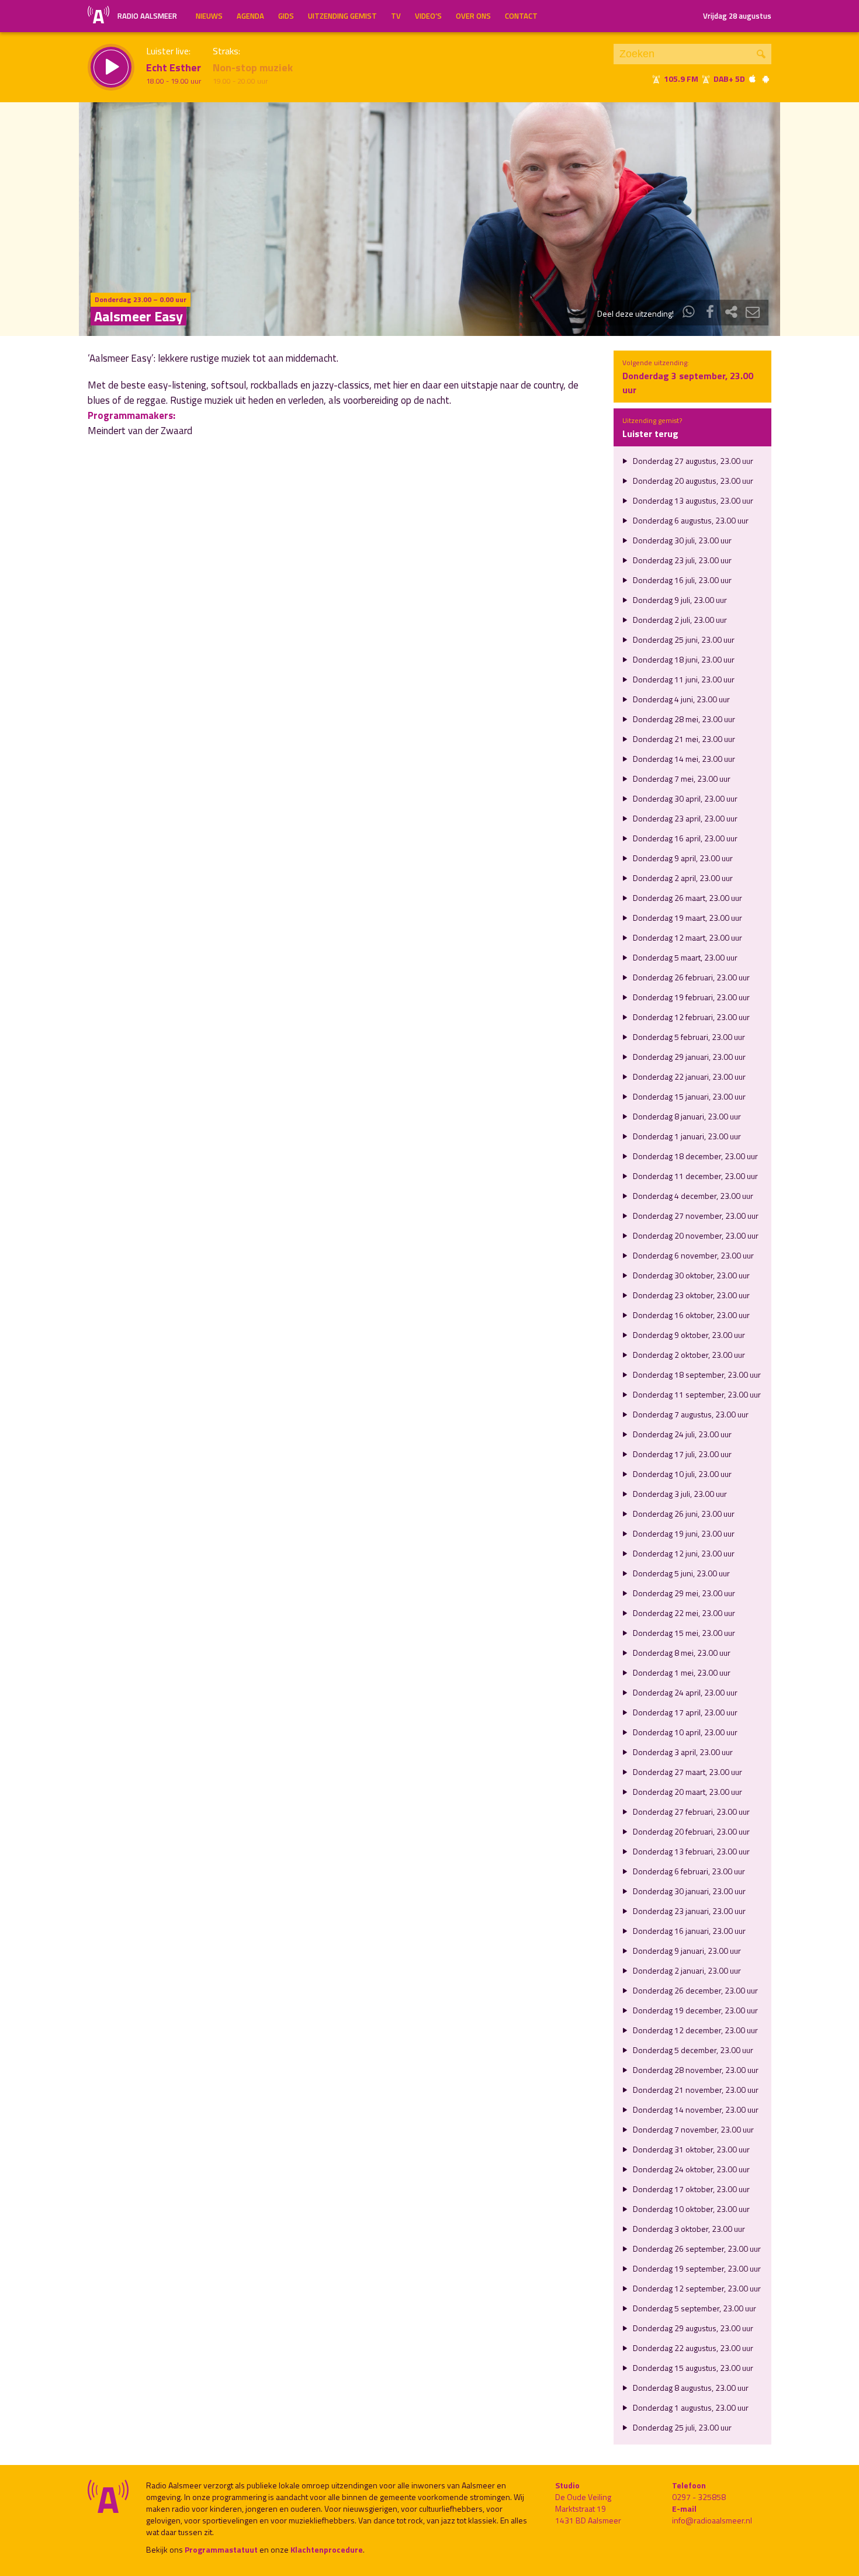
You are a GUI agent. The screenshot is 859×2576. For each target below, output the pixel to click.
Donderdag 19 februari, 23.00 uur (690, 997)
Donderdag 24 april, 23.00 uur (684, 1692)
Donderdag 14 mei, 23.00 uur (683, 759)
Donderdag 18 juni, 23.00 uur (683, 659)
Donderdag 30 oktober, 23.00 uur (690, 1275)
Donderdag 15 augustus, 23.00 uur (692, 2368)
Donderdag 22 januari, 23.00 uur (688, 1076)
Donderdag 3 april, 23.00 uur (682, 1752)
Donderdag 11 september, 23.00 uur (696, 1394)
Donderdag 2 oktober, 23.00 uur (688, 1355)
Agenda (250, 16)
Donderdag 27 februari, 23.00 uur (690, 1811)
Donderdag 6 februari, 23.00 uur (688, 1871)
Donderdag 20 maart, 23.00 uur (687, 1792)
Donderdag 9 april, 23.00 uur (682, 858)
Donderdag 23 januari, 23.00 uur (688, 1911)
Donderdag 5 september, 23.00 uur (694, 2308)
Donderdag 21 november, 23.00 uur (695, 2090)
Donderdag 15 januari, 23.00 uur (688, 1096)
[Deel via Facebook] (710, 313)
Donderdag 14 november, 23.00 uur (695, 2109)
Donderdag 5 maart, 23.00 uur (684, 957)
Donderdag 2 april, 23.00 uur (682, 878)
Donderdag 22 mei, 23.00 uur (683, 1613)
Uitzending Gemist (342, 16)
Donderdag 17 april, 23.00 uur (684, 1712)
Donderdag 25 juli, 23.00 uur (681, 2427)
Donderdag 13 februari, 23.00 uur (690, 1851)
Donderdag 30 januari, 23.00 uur (688, 1891)
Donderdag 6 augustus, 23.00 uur (690, 520)
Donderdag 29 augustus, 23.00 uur (692, 2328)
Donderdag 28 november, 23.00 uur (695, 2070)
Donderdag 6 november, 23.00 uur (692, 1255)
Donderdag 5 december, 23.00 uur (692, 2050)
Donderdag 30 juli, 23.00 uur (681, 540)
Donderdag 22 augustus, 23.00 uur (692, 2348)
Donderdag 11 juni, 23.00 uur (683, 679)
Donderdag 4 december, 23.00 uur (692, 1196)
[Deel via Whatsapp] (689, 313)
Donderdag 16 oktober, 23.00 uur (690, 1315)
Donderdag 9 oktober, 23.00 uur (688, 1335)
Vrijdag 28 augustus (737, 16)
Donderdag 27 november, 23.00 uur (695, 1216)
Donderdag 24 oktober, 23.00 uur (690, 2169)
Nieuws (209, 16)
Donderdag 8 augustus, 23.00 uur (690, 2388)
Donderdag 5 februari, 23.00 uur (688, 1037)
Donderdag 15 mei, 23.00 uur (683, 1633)
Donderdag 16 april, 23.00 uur (684, 838)
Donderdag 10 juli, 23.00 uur (681, 1474)
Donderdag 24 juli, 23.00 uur (681, 1434)
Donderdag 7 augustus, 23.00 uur (690, 1414)
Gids (286, 16)
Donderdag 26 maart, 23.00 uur (687, 898)
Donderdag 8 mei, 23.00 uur (681, 1653)
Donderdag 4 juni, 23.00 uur (680, 699)
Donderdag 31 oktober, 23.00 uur (690, 2149)
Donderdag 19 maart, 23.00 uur (687, 918)
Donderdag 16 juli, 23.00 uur (681, 580)
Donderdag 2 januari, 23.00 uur (686, 1970)
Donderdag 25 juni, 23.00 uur (683, 639)
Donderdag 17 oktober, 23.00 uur (690, 2189)
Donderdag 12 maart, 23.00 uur (687, 937)
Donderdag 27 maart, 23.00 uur (687, 1772)
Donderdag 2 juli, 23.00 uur (679, 620)
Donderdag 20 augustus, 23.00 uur (692, 481)
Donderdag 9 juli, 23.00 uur (679, 600)
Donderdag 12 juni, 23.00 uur (683, 1553)
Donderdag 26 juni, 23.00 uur (683, 1514)
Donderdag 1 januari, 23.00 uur (686, 1136)
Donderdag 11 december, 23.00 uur (695, 1176)
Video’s (428, 16)
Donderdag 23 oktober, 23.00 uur (690, 1295)
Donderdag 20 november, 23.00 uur (695, 1235)
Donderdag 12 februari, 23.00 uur (690, 1017)
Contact (521, 16)
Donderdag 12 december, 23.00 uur (695, 2030)
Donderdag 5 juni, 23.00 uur (680, 1573)
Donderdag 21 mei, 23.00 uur (683, 739)
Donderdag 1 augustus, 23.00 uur (690, 2407)
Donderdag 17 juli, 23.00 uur (681, 1454)
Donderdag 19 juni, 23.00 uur (683, 1533)
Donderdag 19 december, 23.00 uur (695, 2010)
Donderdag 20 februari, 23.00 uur (690, 1831)
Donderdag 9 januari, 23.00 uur (686, 1951)
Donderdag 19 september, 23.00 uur (696, 2268)
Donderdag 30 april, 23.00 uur (684, 798)
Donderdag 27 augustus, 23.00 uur (692, 461)
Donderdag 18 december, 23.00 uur (695, 1156)
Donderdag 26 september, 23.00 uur (696, 2249)
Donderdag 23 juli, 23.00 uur (681, 560)
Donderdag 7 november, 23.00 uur (692, 2129)
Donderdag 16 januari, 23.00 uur (688, 1931)
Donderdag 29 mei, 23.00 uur (683, 1593)
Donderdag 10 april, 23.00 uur (684, 1732)
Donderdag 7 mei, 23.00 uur (681, 779)
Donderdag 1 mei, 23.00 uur (681, 1672)
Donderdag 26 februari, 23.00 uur (690, 977)
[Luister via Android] (766, 79)
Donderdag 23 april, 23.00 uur (684, 818)
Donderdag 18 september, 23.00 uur (696, 1374)
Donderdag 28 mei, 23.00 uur (683, 719)
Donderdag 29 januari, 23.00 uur (688, 1057)
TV (396, 16)
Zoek (761, 54)
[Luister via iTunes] (753, 79)
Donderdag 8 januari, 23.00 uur (686, 1116)
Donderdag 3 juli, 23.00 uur (679, 1494)
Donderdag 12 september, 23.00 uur (696, 2288)
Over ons (473, 16)
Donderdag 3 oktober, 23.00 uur (688, 2229)
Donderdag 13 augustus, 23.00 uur (692, 500)
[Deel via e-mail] (753, 313)
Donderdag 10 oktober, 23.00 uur (690, 2209)
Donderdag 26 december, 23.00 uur (695, 1990)
